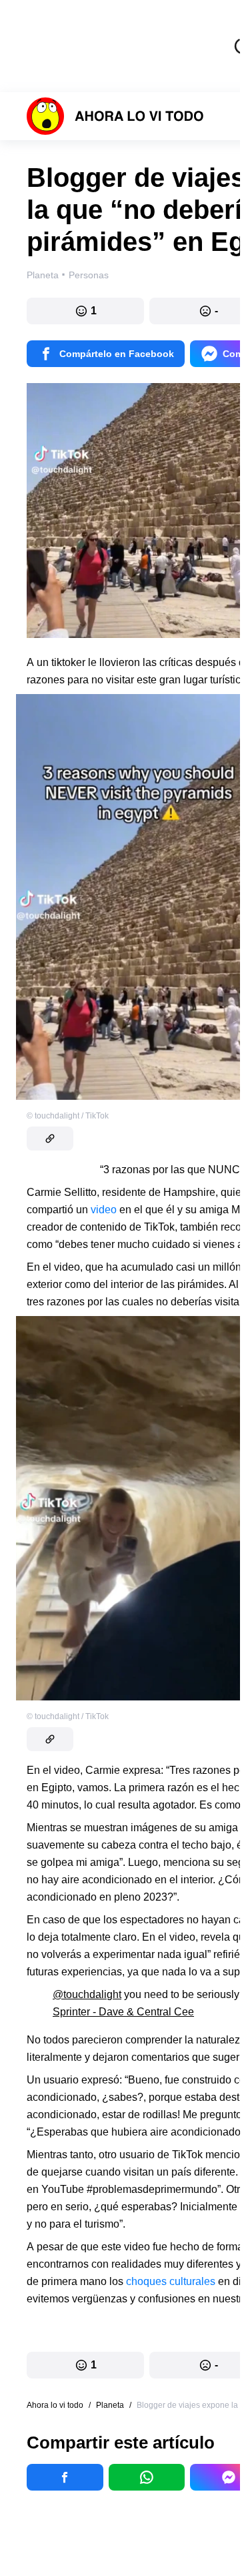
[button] (85, 311)
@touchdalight (87, 1994)
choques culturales (171, 2281)
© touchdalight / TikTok (68, 1116)
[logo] (115, 116)
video (104, 1210)
